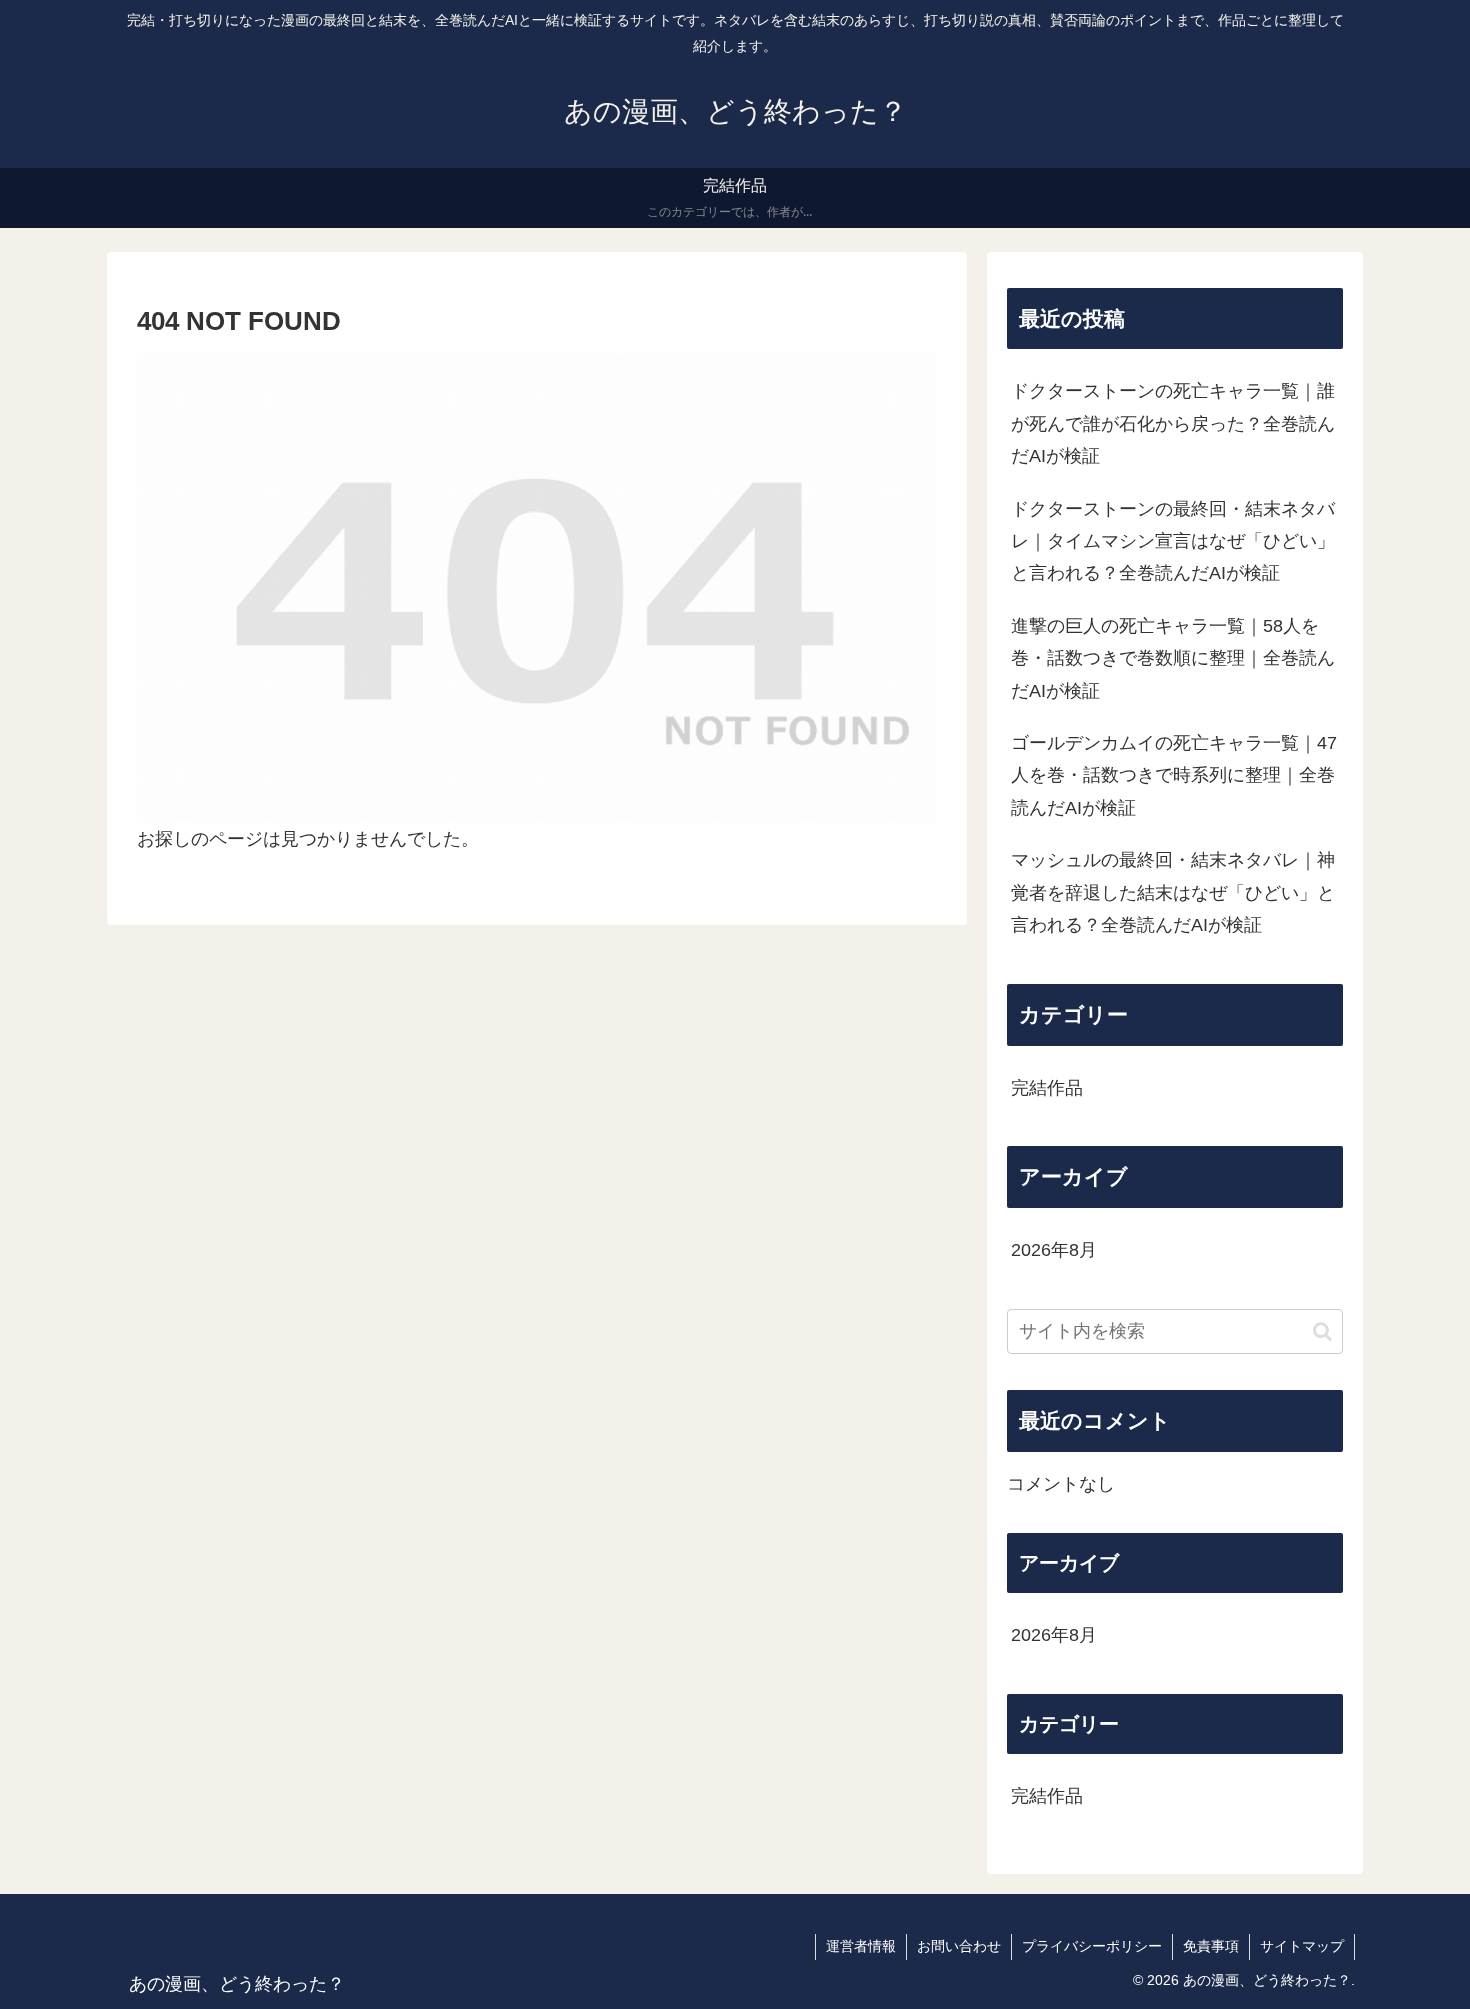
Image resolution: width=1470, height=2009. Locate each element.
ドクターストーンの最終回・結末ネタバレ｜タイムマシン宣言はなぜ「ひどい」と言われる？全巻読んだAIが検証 (1173, 541)
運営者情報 (861, 1946)
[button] (1322, 1331)
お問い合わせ (959, 1946)
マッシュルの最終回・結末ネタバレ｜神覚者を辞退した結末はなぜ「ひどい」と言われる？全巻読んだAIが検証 (1173, 892)
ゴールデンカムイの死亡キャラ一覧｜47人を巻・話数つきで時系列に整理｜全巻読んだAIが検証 (1174, 775)
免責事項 (1211, 1946)
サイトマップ (1302, 1946)
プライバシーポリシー (1092, 1946)
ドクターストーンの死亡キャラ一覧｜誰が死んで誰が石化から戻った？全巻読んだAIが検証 (1173, 423)
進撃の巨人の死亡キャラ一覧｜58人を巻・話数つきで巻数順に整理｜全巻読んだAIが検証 (1173, 658)
